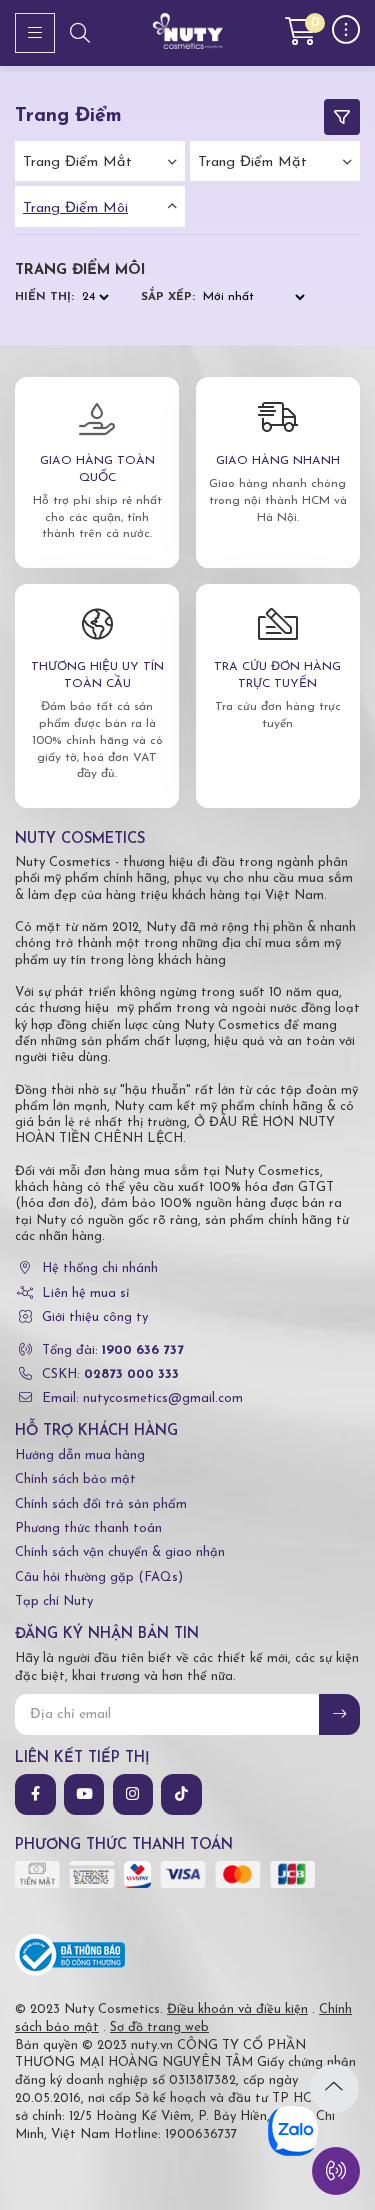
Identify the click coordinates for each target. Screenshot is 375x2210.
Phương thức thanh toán (88, 1528)
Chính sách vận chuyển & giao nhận (120, 1552)
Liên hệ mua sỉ (85, 1293)
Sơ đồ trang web (159, 2027)
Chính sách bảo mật (75, 1479)
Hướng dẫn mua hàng (80, 1455)
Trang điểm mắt (77, 162)
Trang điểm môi (75, 208)
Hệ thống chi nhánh (100, 1268)
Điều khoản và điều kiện (237, 2009)
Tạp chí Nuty (54, 1601)
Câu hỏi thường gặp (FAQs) (99, 1577)
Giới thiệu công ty (95, 1317)
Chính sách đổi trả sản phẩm (101, 1504)
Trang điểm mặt (252, 162)
